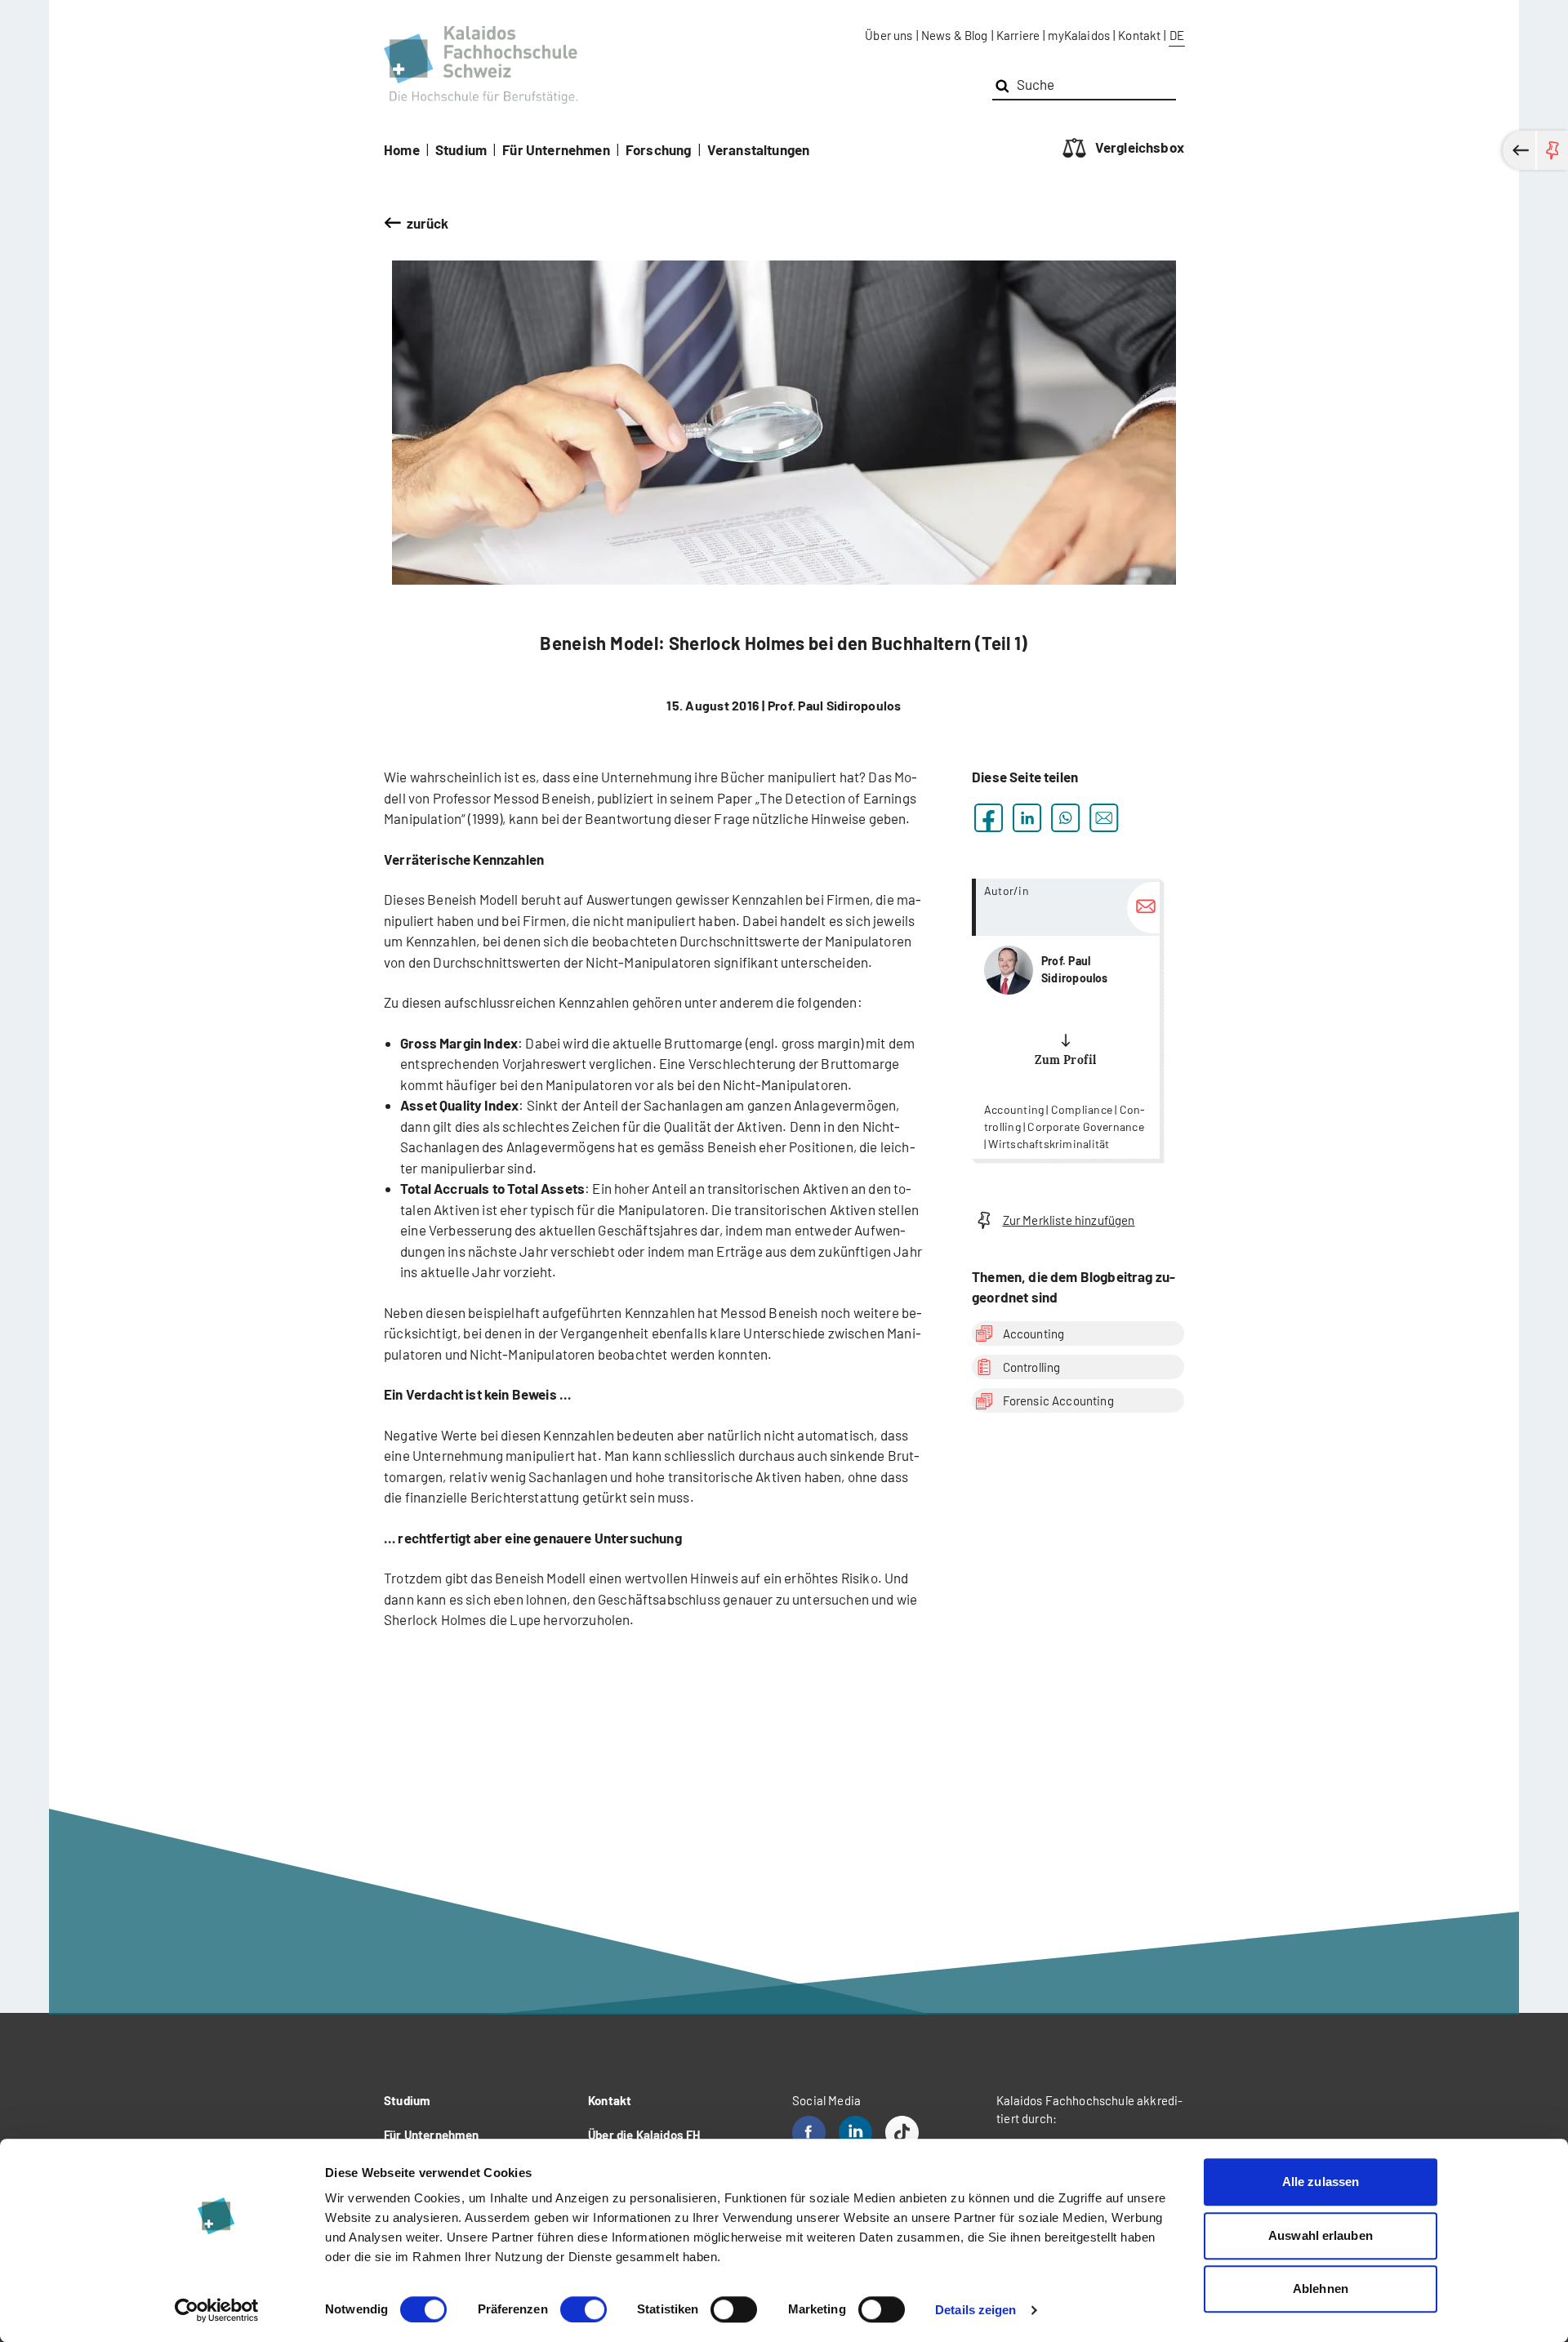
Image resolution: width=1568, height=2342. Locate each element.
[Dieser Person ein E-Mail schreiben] (1143, 908)
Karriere (1018, 35)
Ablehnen (1321, 2289)
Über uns (889, 35)
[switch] (584, 2309)
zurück (428, 223)
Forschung (659, 149)
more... (1066, 1019)
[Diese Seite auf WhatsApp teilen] (1065, 818)
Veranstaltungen (759, 149)
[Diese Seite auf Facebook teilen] (989, 818)
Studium (461, 149)
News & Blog (955, 35)
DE (1177, 35)
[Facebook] (809, 2133)
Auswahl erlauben (1321, 2235)
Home (402, 149)
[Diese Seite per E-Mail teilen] (1104, 818)
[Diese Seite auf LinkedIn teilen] (1027, 818)
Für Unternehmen (556, 149)
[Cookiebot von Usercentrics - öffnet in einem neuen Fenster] (217, 2310)
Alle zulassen (1321, 2182)
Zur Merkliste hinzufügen (1069, 1220)
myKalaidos (1079, 35)
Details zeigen (976, 2310)
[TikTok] (902, 2133)
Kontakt (1139, 35)
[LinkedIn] (855, 2133)
